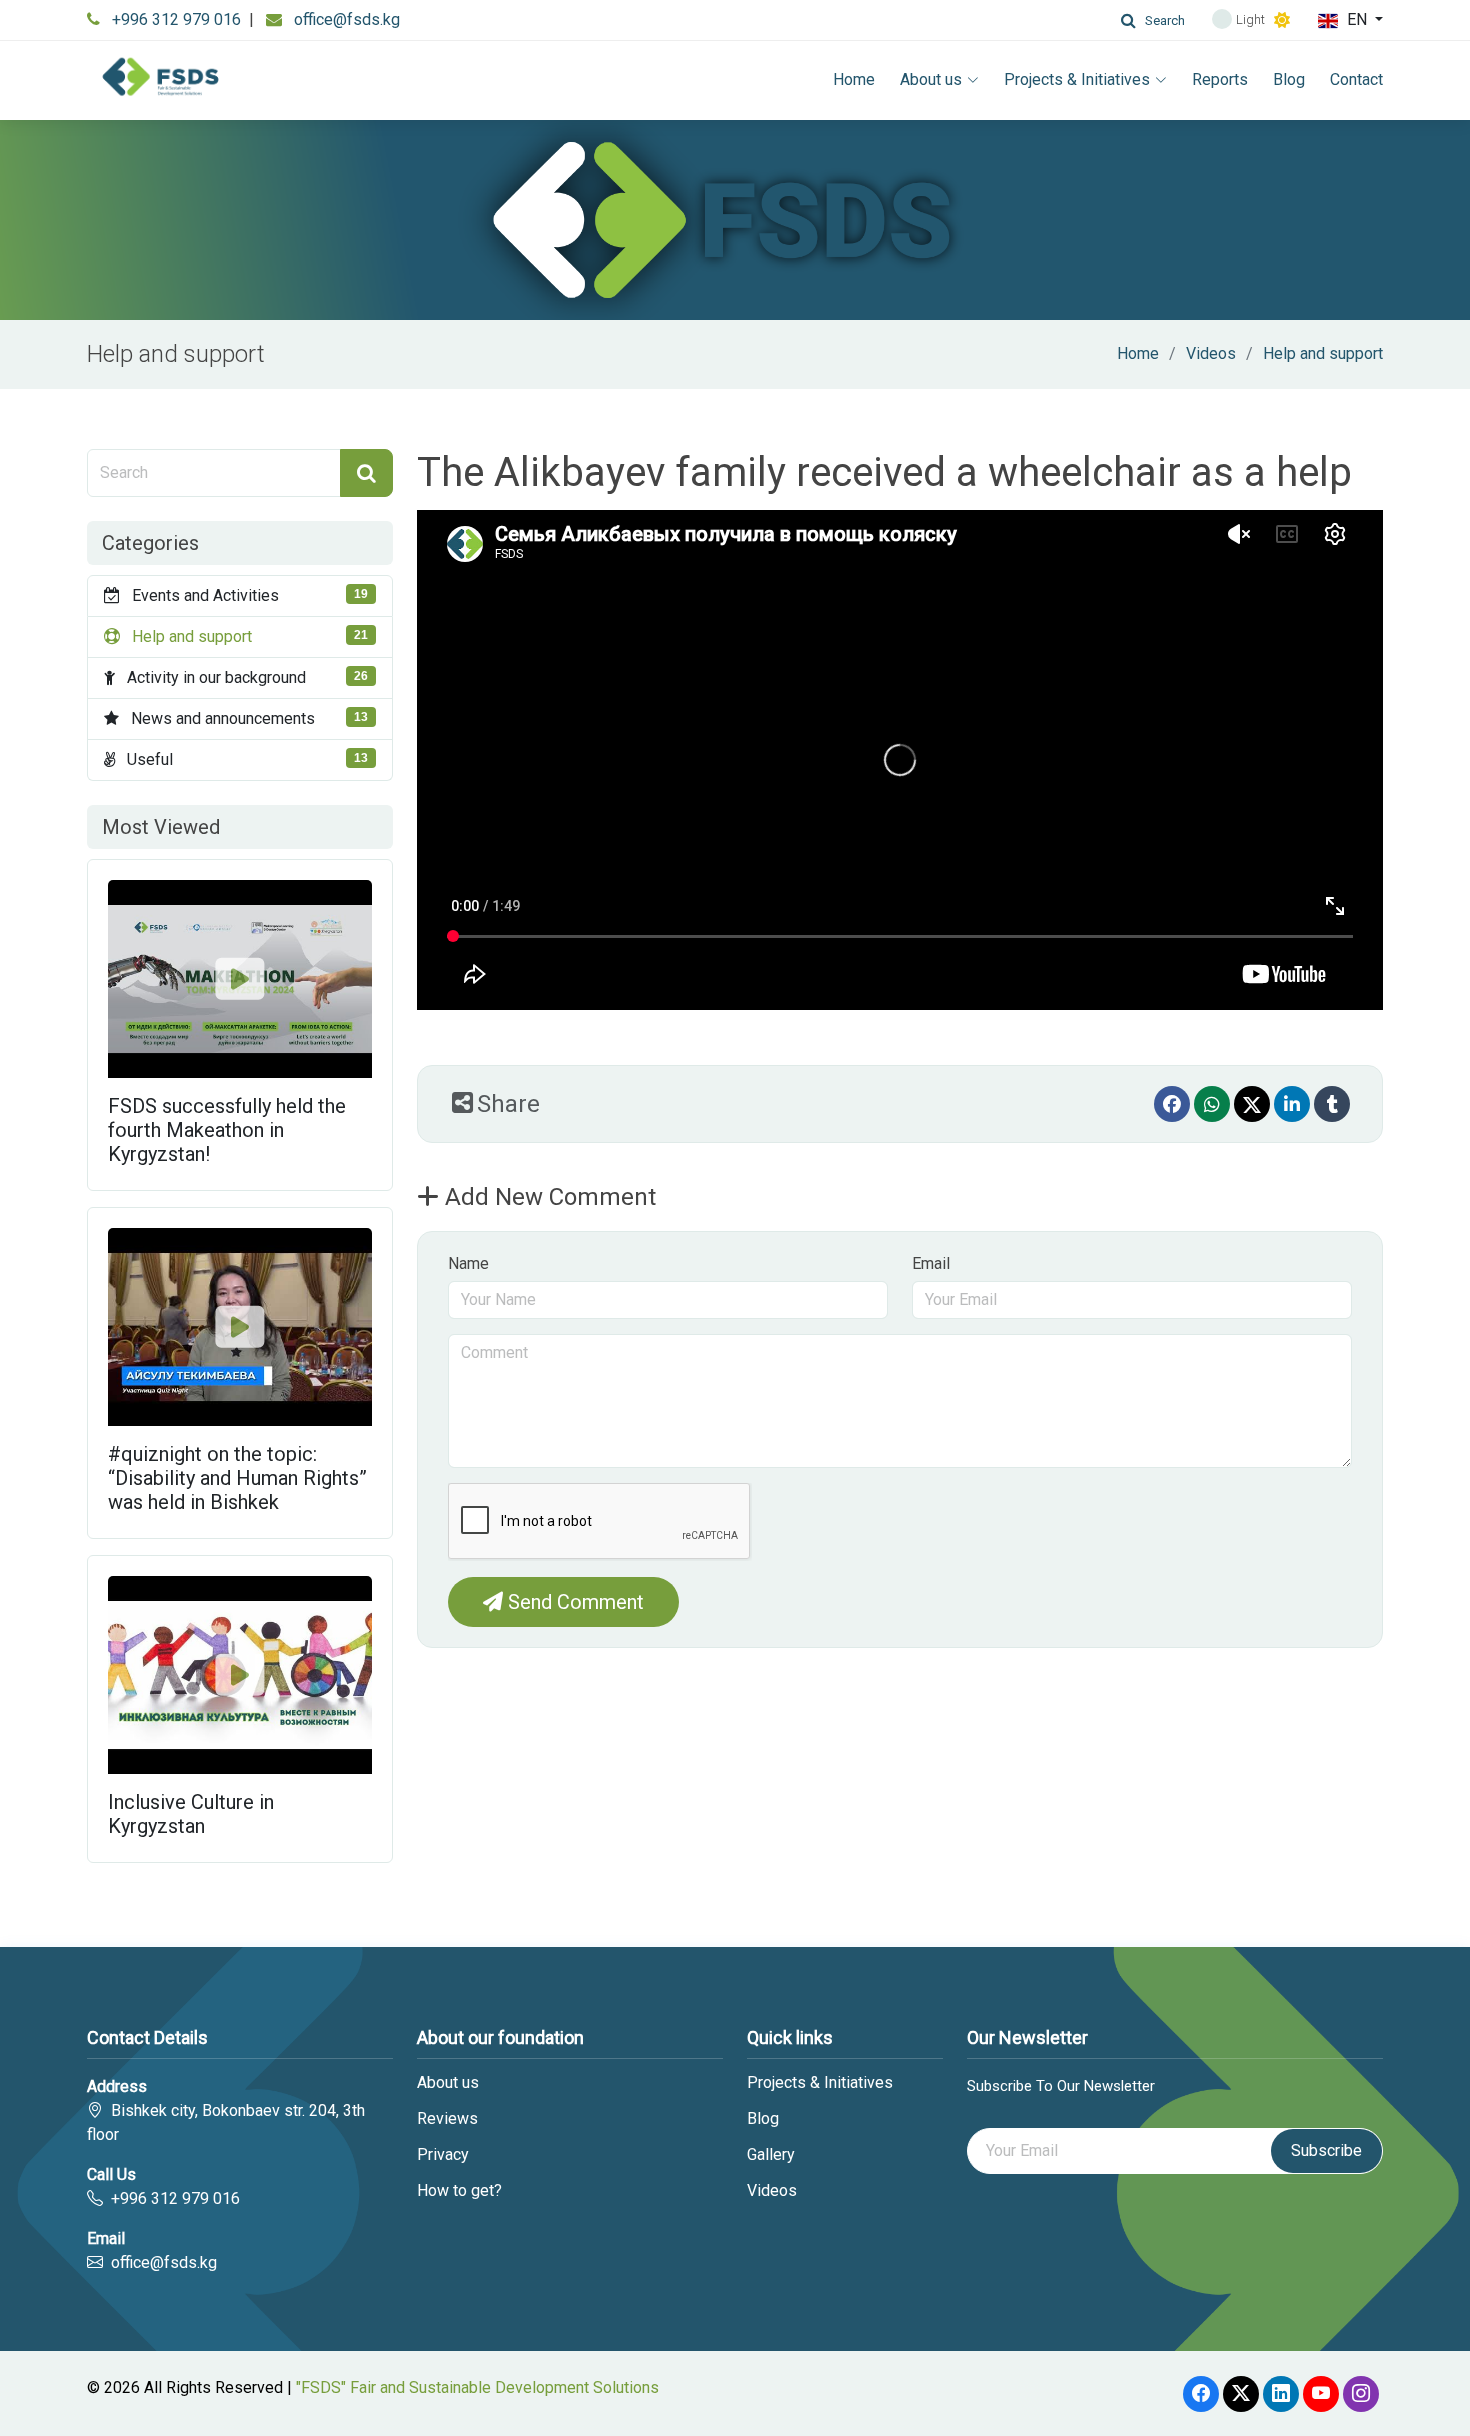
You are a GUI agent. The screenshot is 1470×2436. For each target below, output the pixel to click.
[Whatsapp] (1212, 1104)
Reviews (447, 2119)
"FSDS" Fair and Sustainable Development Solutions (477, 2387)
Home (854, 79)
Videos (1211, 353)
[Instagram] (1361, 2394)
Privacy (443, 2155)
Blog (1289, 79)
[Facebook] (1172, 1104)
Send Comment (573, 1602)
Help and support (1323, 353)
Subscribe (1326, 2150)
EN (1357, 19)
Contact (1356, 79)
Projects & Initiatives (1077, 79)
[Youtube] (1321, 2394)
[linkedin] (1292, 1104)
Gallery (771, 2155)
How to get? (459, 2191)
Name (468, 1263)
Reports (1220, 79)
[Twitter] (1252, 1104)
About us (931, 79)
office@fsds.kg (347, 19)
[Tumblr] (1332, 1104)
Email (931, 1263)
